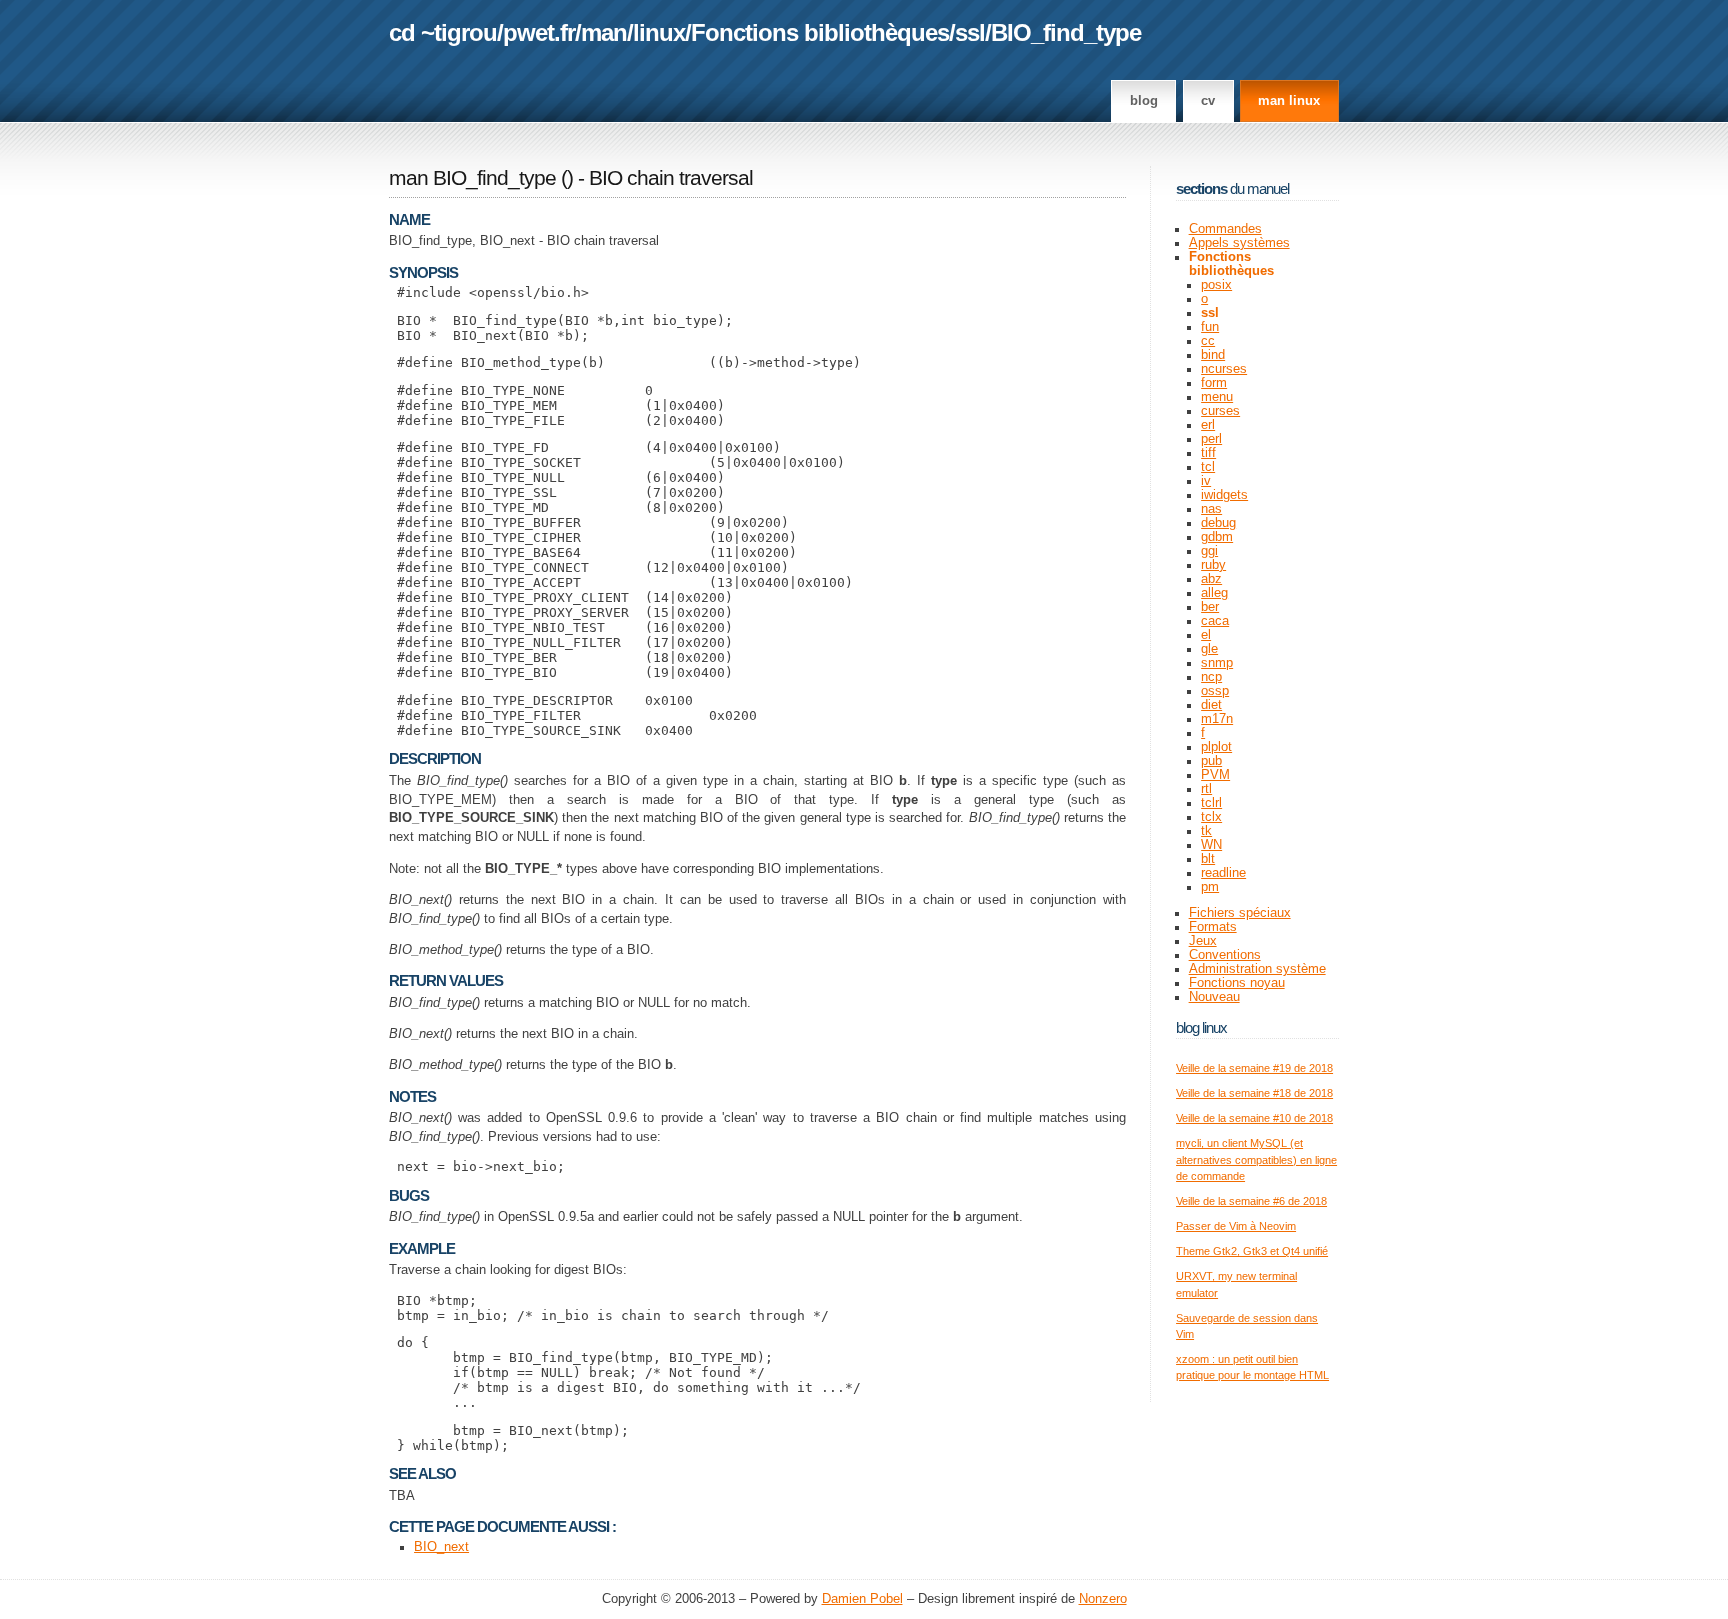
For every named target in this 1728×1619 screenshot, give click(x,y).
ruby (1213, 565)
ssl (970, 32)
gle (1209, 649)
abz (1211, 579)
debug (1218, 523)
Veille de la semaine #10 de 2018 (1254, 1118)
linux (659, 32)
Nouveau (1214, 997)
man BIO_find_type (472, 178)
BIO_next (441, 1547)
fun (1210, 327)
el (1206, 635)
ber (1210, 607)
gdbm (1217, 537)
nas (1211, 509)
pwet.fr (539, 32)
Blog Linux (1201, 1027)
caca (1215, 621)
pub (1211, 761)
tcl (1208, 467)
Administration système (1257, 969)
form (1214, 383)
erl (1208, 425)
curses (1220, 411)
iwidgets (1224, 495)
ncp (1211, 677)
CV (1208, 101)
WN (1211, 845)
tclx (1211, 817)
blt (1208, 859)
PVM (1215, 775)
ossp (1215, 691)
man (604, 32)
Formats (1213, 927)
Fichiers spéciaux (1240, 913)
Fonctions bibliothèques (820, 32)
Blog (1144, 101)
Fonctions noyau (1237, 983)
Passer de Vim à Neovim (1236, 1226)
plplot (1216, 747)
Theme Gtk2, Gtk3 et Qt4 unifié (1252, 1251)
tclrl (1211, 803)
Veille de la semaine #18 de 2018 (1254, 1093)
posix (1216, 285)
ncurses (1224, 369)
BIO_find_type (1066, 32)
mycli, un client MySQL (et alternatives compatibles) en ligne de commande (1256, 1159)
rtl (1206, 789)
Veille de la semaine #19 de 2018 (1254, 1068)
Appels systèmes (1239, 243)
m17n (1217, 719)
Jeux (1203, 941)
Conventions (1225, 955)
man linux (1289, 101)
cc (1208, 341)
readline (1223, 873)
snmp (1217, 663)
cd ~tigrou (443, 32)
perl (1211, 439)
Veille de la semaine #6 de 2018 (1251, 1201)
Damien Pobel (862, 1599)
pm (1210, 887)
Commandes (1225, 229)
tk (1206, 831)
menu (1217, 397)
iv (1206, 481)
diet (1211, 705)
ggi (1209, 551)
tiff (1208, 453)
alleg (1214, 593)
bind (1213, 355)
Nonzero (1103, 1599)
